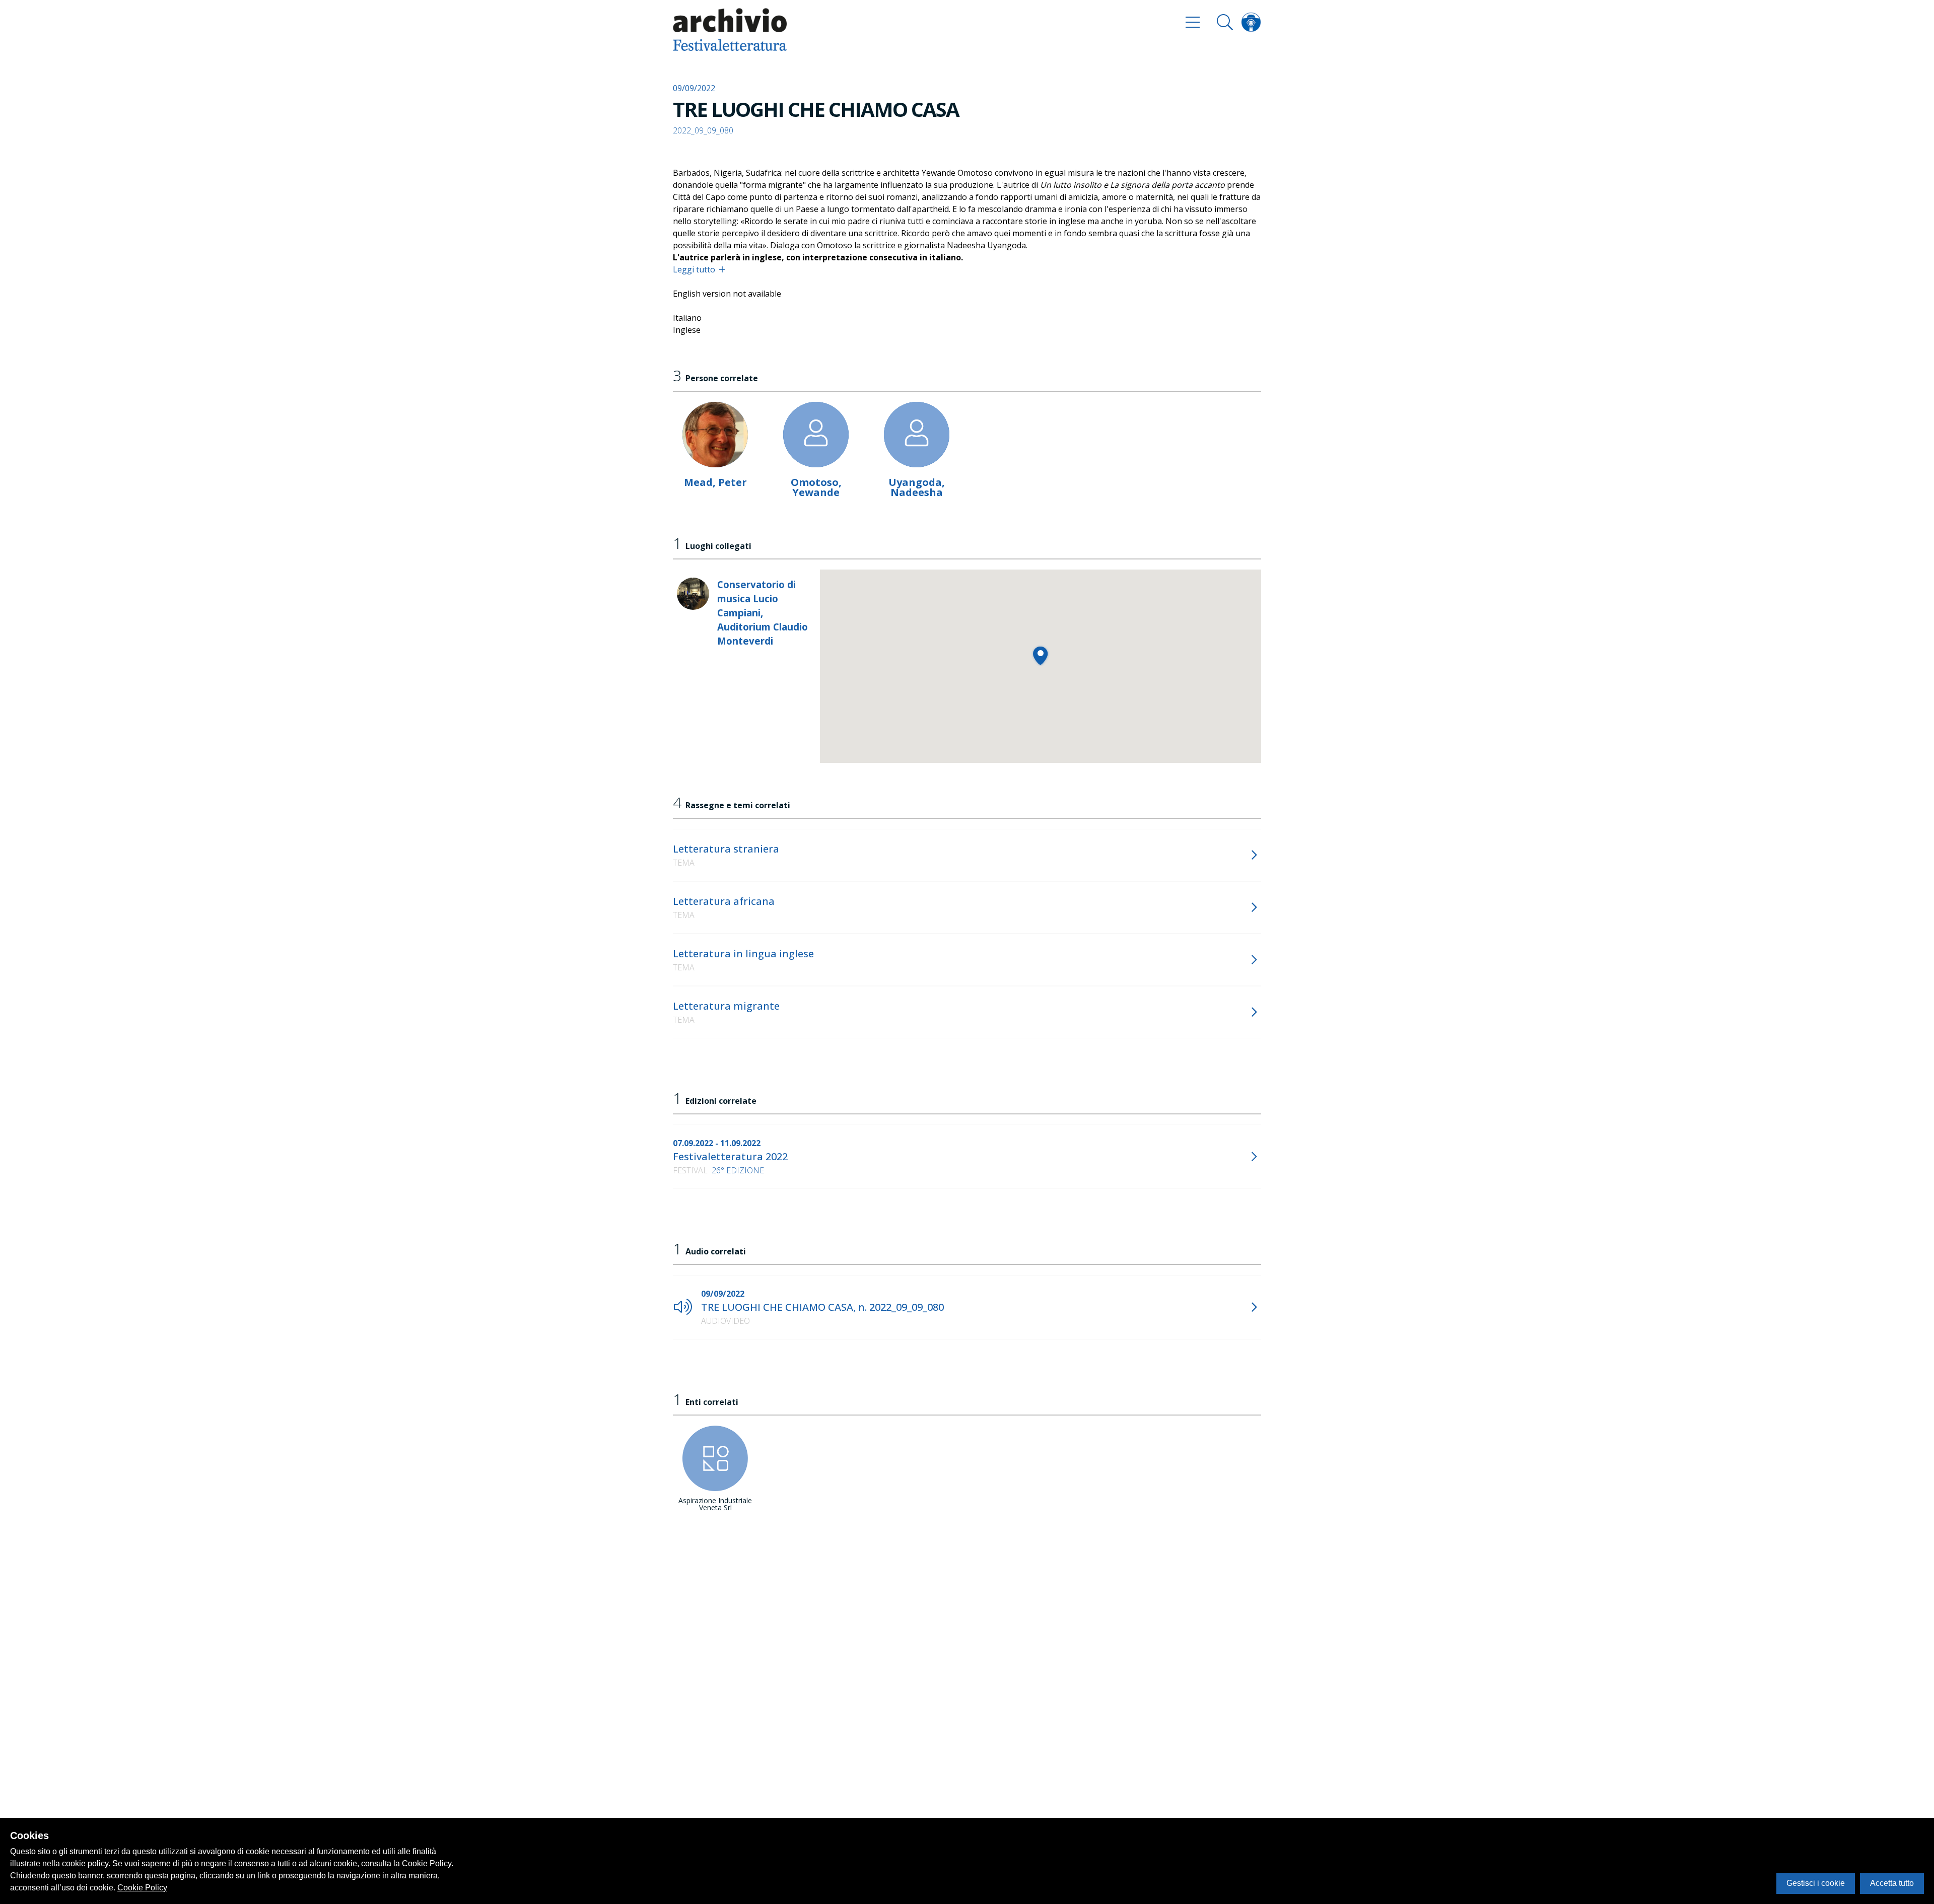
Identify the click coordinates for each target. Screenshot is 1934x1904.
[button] (1040, 655)
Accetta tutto (1892, 1883)
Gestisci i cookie (1816, 1883)
